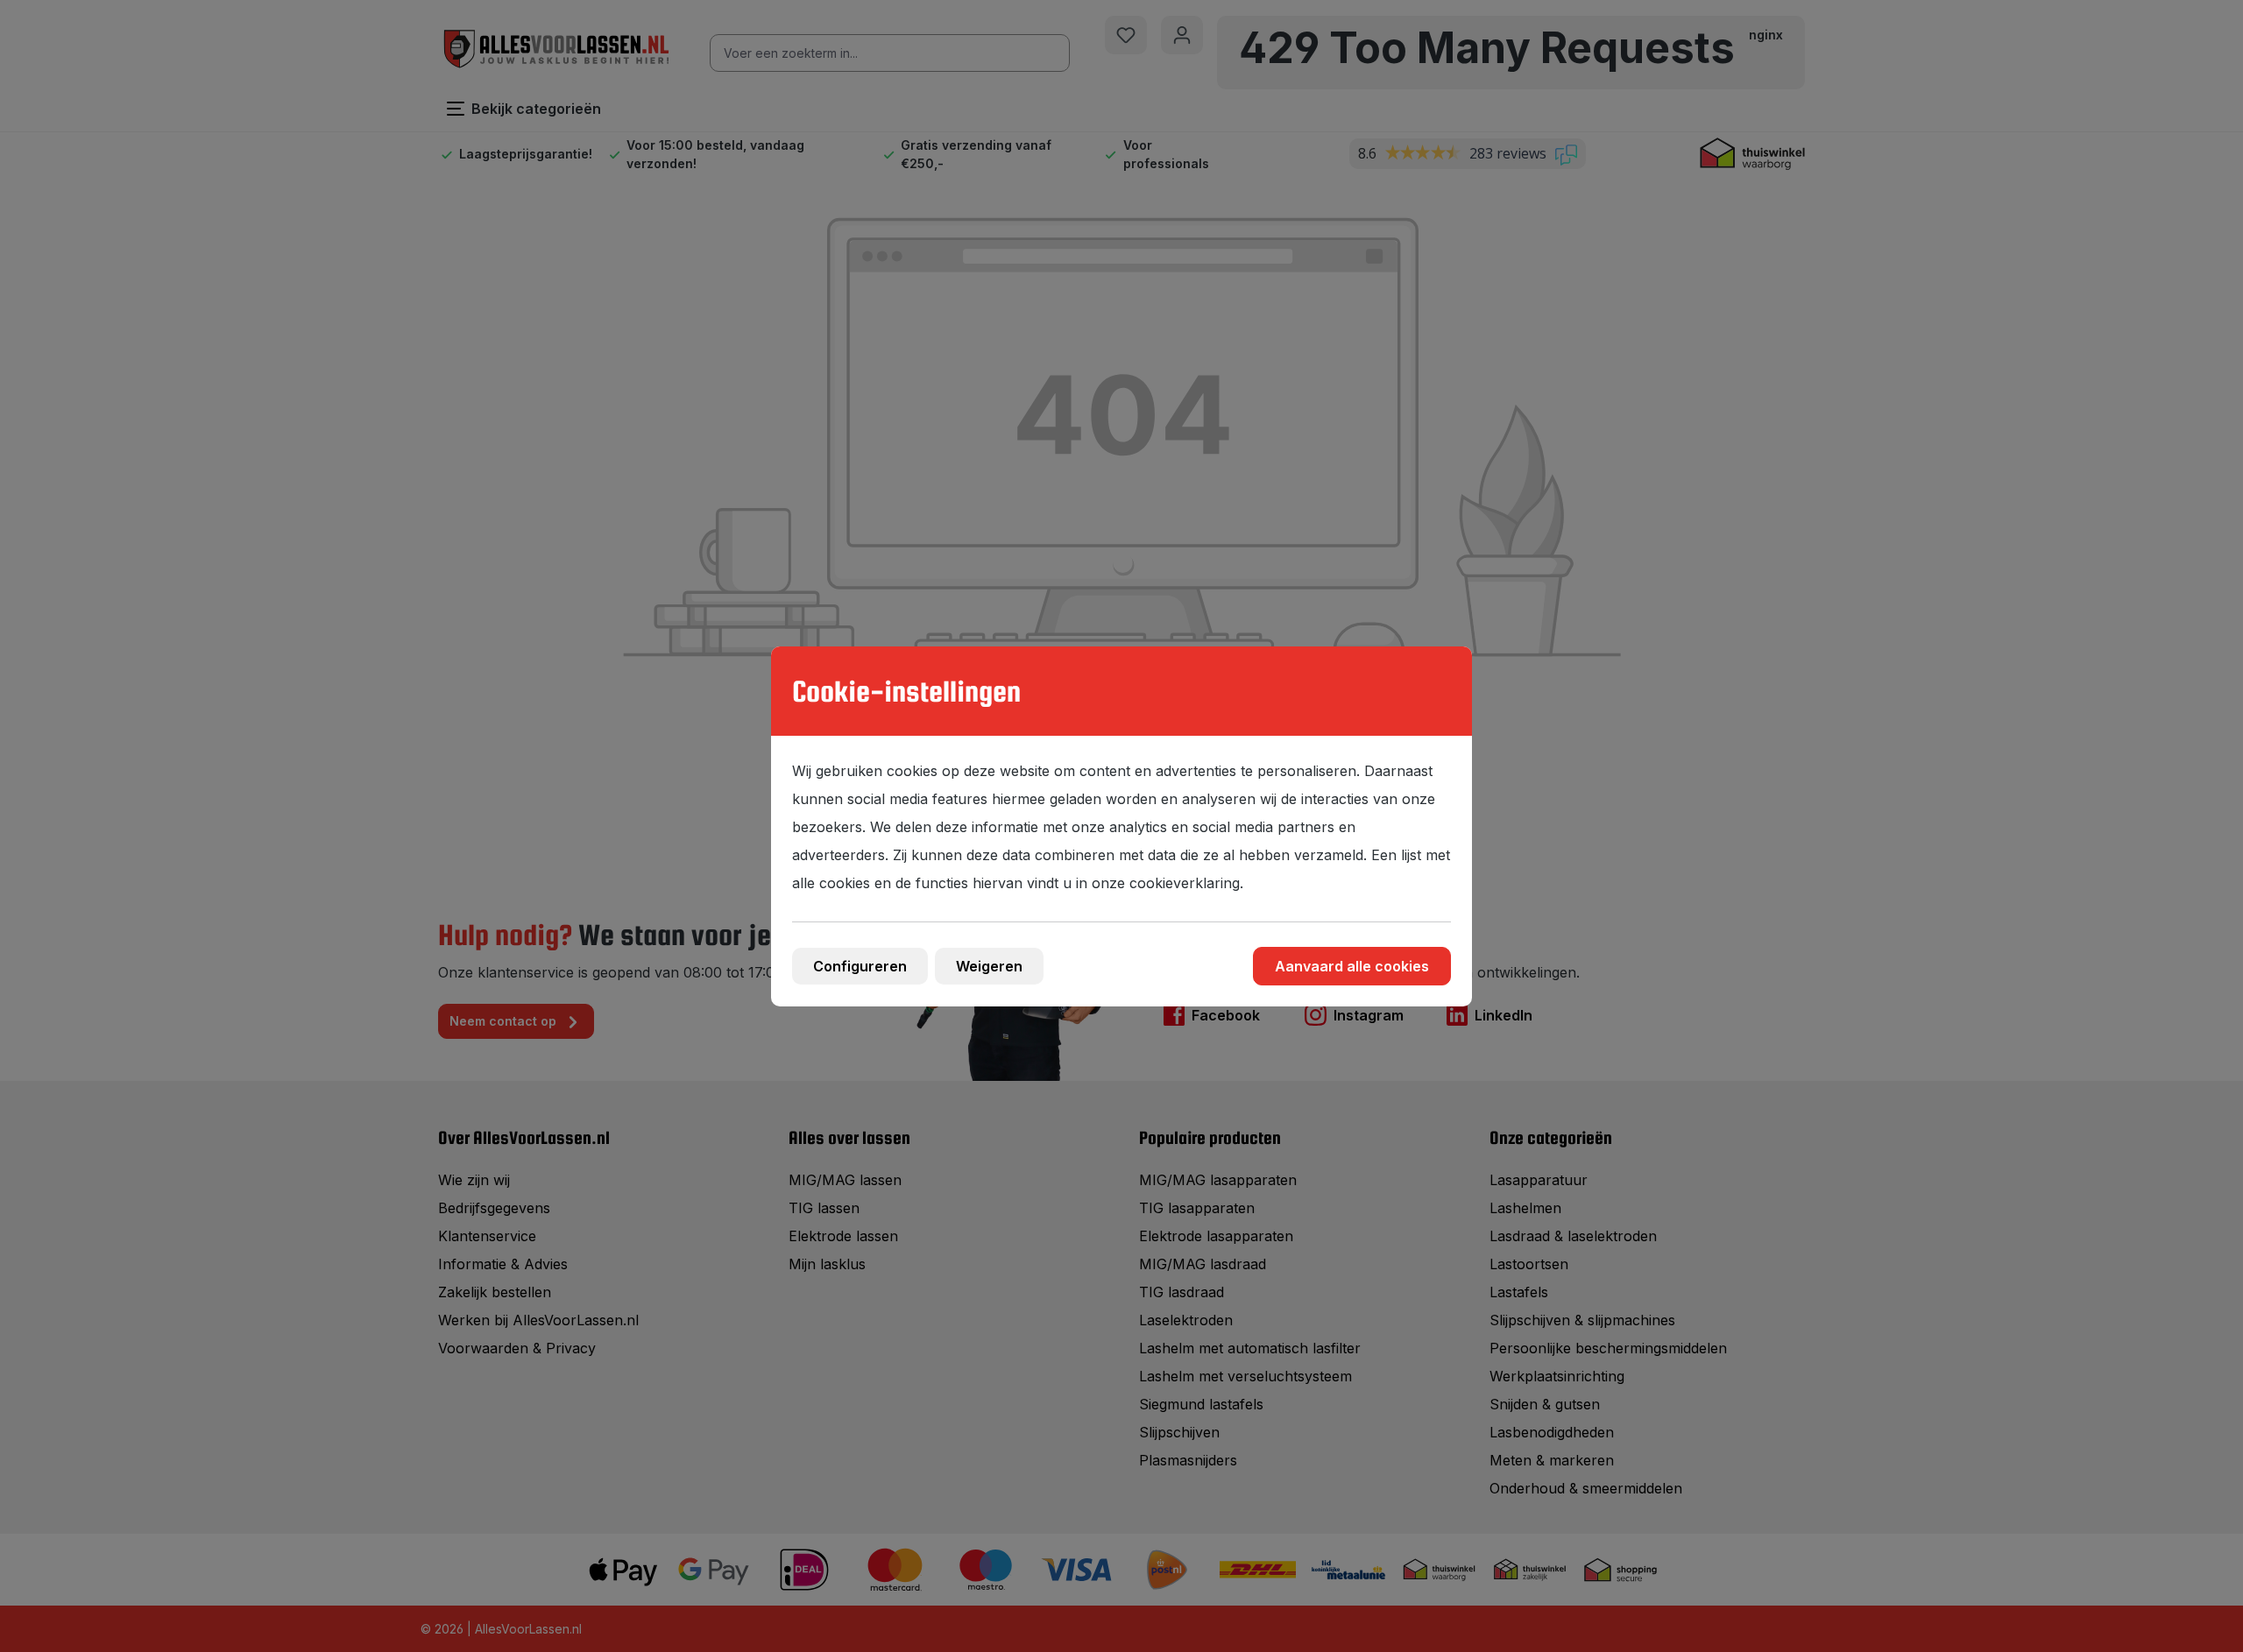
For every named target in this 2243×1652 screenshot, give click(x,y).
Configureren (860, 966)
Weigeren (989, 966)
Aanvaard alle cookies (1352, 966)
